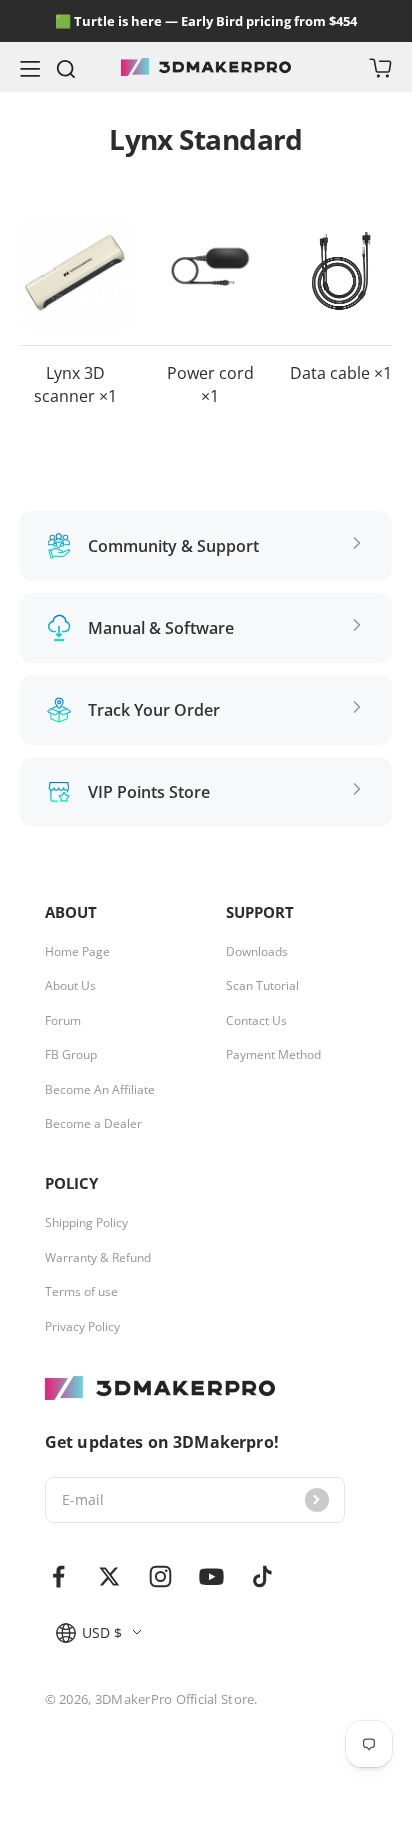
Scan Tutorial (262, 986)
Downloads (257, 952)
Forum (63, 1021)
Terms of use (81, 1292)
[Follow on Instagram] (160, 1576)
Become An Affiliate (100, 1090)
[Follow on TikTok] (262, 1576)
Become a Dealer (93, 1124)
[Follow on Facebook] (58, 1576)
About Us (70, 986)
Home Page (77, 952)
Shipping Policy (86, 1223)
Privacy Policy (82, 1327)
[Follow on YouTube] (211, 1576)
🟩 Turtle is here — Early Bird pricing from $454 (206, 21)
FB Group (71, 1055)
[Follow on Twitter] (109, 1576)
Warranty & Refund (98, 1258)
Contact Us (256, 1021)
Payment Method (273, 1055)
